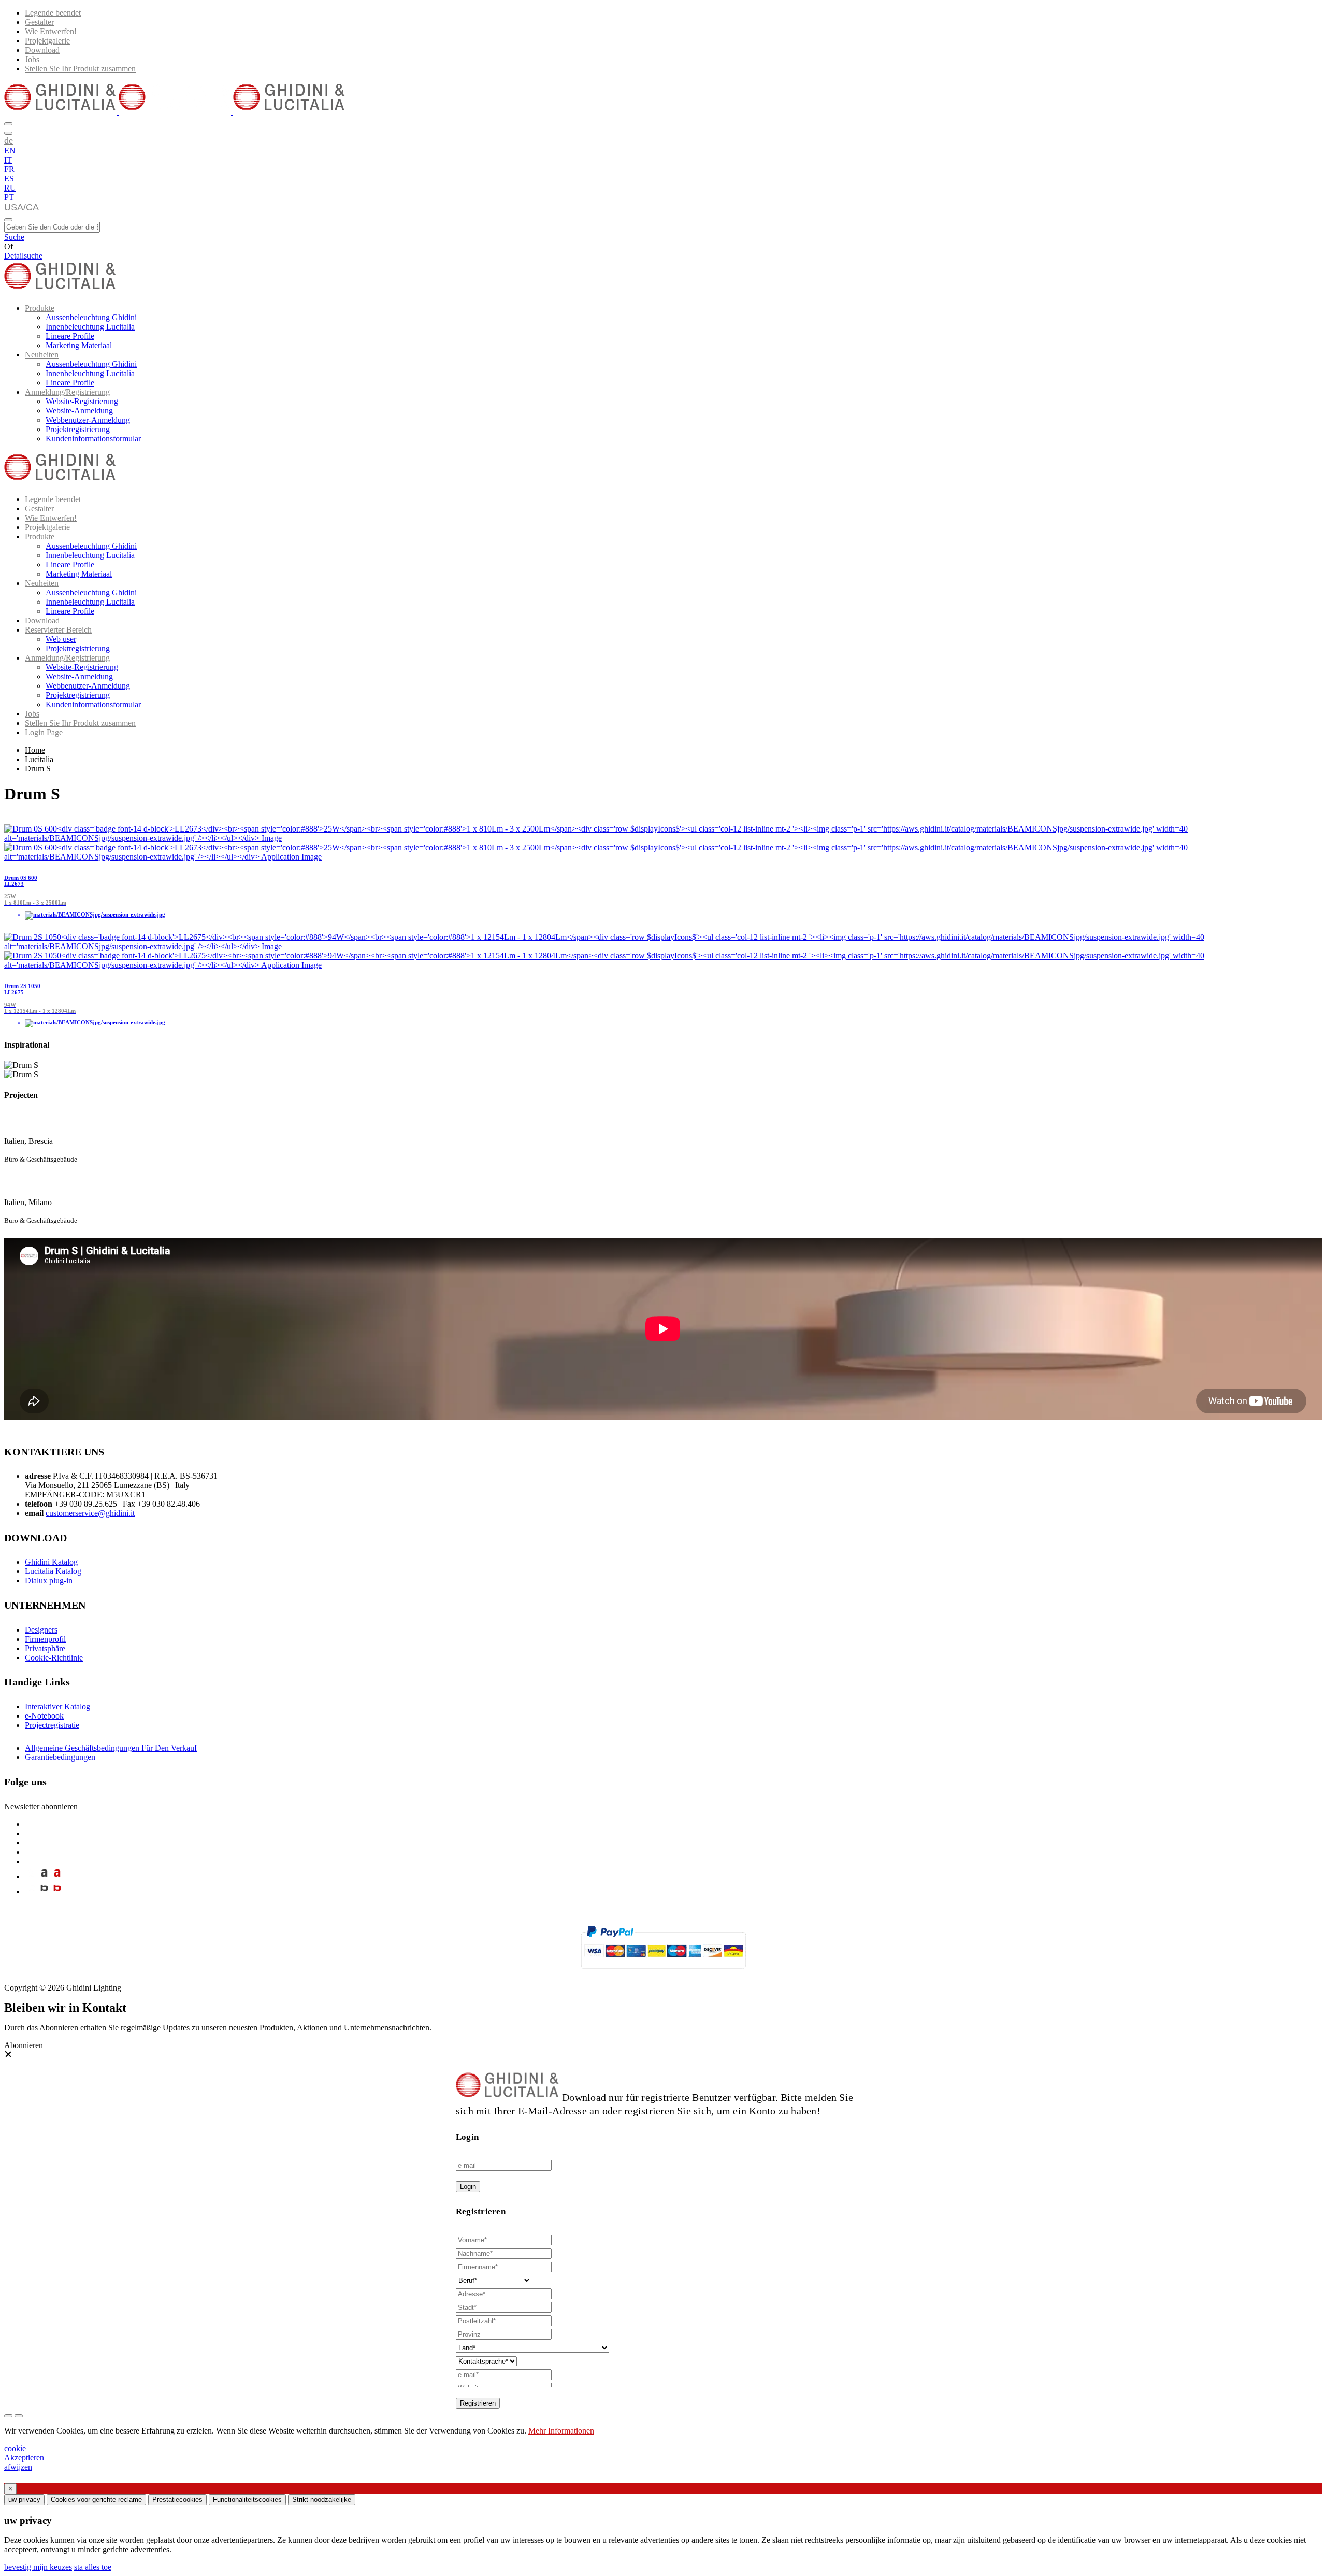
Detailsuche (23, 256)
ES (9, 178)
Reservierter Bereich (58, 630)
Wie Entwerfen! (51, 31)
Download (42, 50)
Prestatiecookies (177, 2500)
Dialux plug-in (49, 1580)
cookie (15, 2448)
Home (35, 750)
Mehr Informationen (561, 2431)
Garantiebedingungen (60, 1757)
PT (9, 197)
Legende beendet (53, 13)
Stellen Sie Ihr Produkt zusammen (80, 69)
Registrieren (478, 2403)
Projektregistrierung (78, 429)
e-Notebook (44, 1716)
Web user (61, 639)
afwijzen (18, 2467)
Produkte (40, 308)
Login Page (44, 732)
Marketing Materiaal (79, 345)
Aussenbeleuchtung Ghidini (91, 317)
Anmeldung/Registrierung (67, 392)
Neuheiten (42, 355)
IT (8, 160)
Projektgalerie (47, 41)
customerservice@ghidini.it (90, 1513)
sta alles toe (93, 2567)
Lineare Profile (70, 336)
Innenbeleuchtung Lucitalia (90, 327)
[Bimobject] (44, 1891)
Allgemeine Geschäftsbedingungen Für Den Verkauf (111, 1748)
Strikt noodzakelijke (322, 2500)
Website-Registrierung (82, 401)
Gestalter (39, 22)
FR (9, 169)
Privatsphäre (45, 1648)
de (9, 140)
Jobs (32, 59)
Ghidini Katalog (51, 1562)
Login (468, 2187)
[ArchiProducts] (44, 1876)
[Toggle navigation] (8, 220)
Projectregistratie (52, 1725)
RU (10, 188)
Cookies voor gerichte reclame (96, 2500)
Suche (14, 237)
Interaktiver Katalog (57, 1706)
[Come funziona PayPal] (663, 1973)
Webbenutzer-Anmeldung (88, 420)
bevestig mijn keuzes (38, 2567)
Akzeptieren (24, 2458)
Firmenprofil (45, 1639)
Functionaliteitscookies (247, 2500)
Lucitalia (39, 759)
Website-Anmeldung (79, 411)
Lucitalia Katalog (53, 1571)
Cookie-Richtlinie (54, 1658)
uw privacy (24, 2500)
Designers (41, 1630)
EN (10, 151)
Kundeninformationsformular (93, 439)
